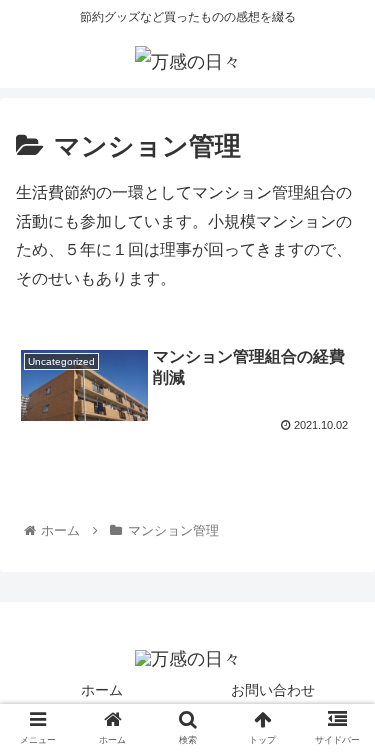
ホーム (102, 690)
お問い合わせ (273, 690)
